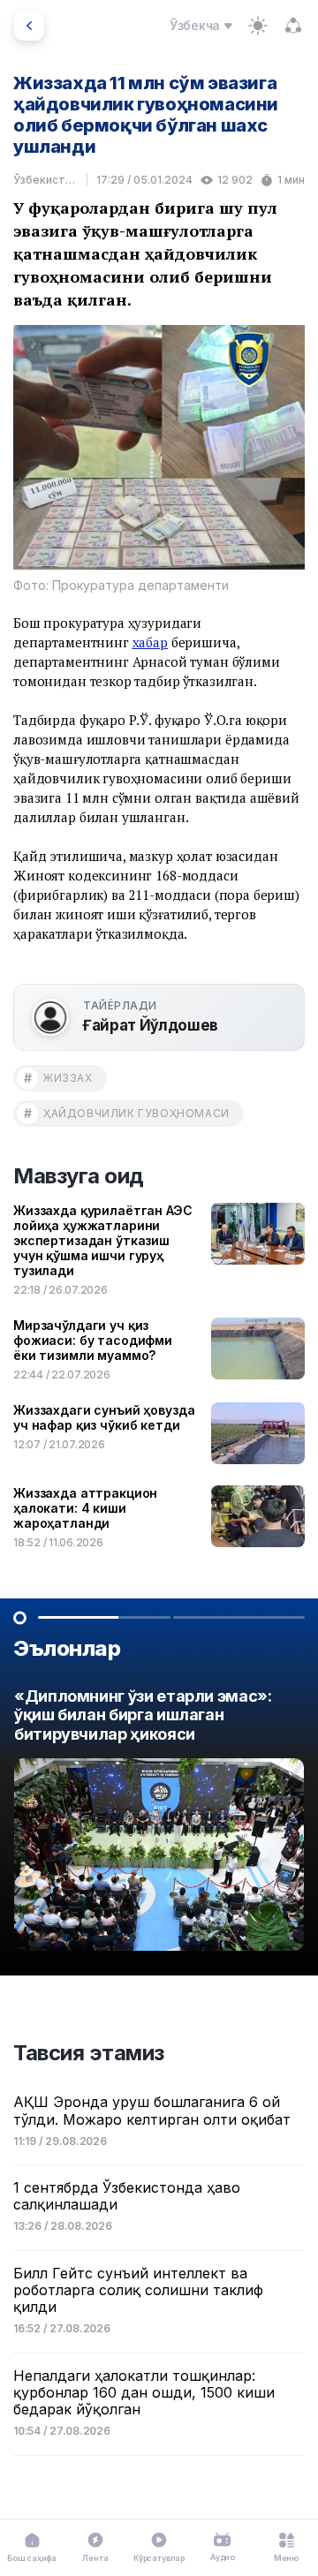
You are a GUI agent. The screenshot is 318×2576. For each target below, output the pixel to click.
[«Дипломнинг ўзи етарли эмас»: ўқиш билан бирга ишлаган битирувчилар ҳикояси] (159, 1824)
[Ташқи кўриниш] (258, 26)
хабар (150, 642)
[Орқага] (29, 26)
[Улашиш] (293, 26)
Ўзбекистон (45, 180)
